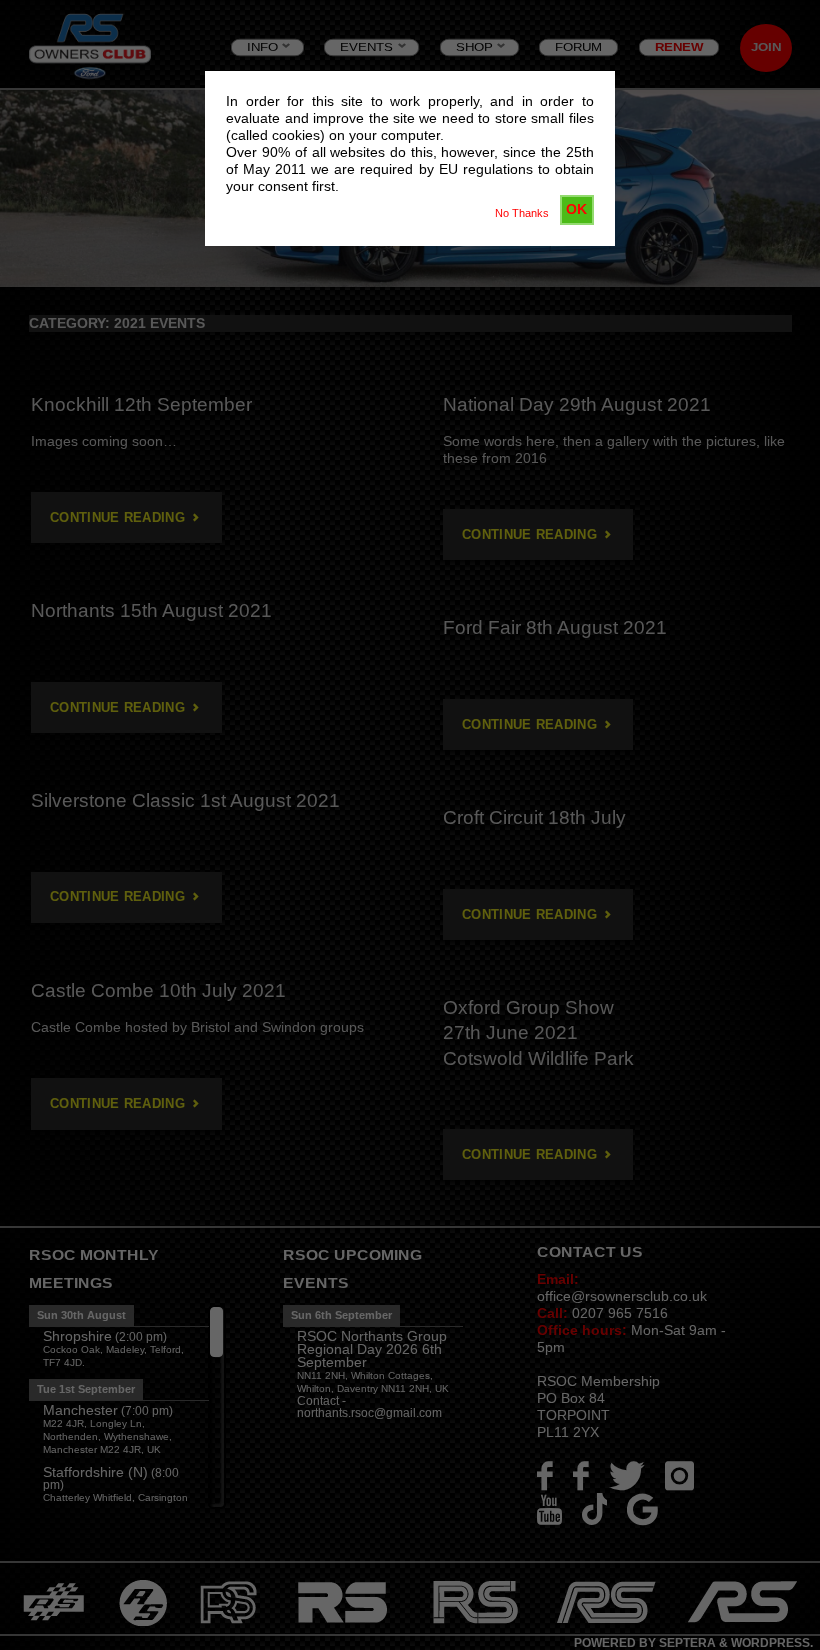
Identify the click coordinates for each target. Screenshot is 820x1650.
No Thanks (522, 213)
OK (576, 209)
